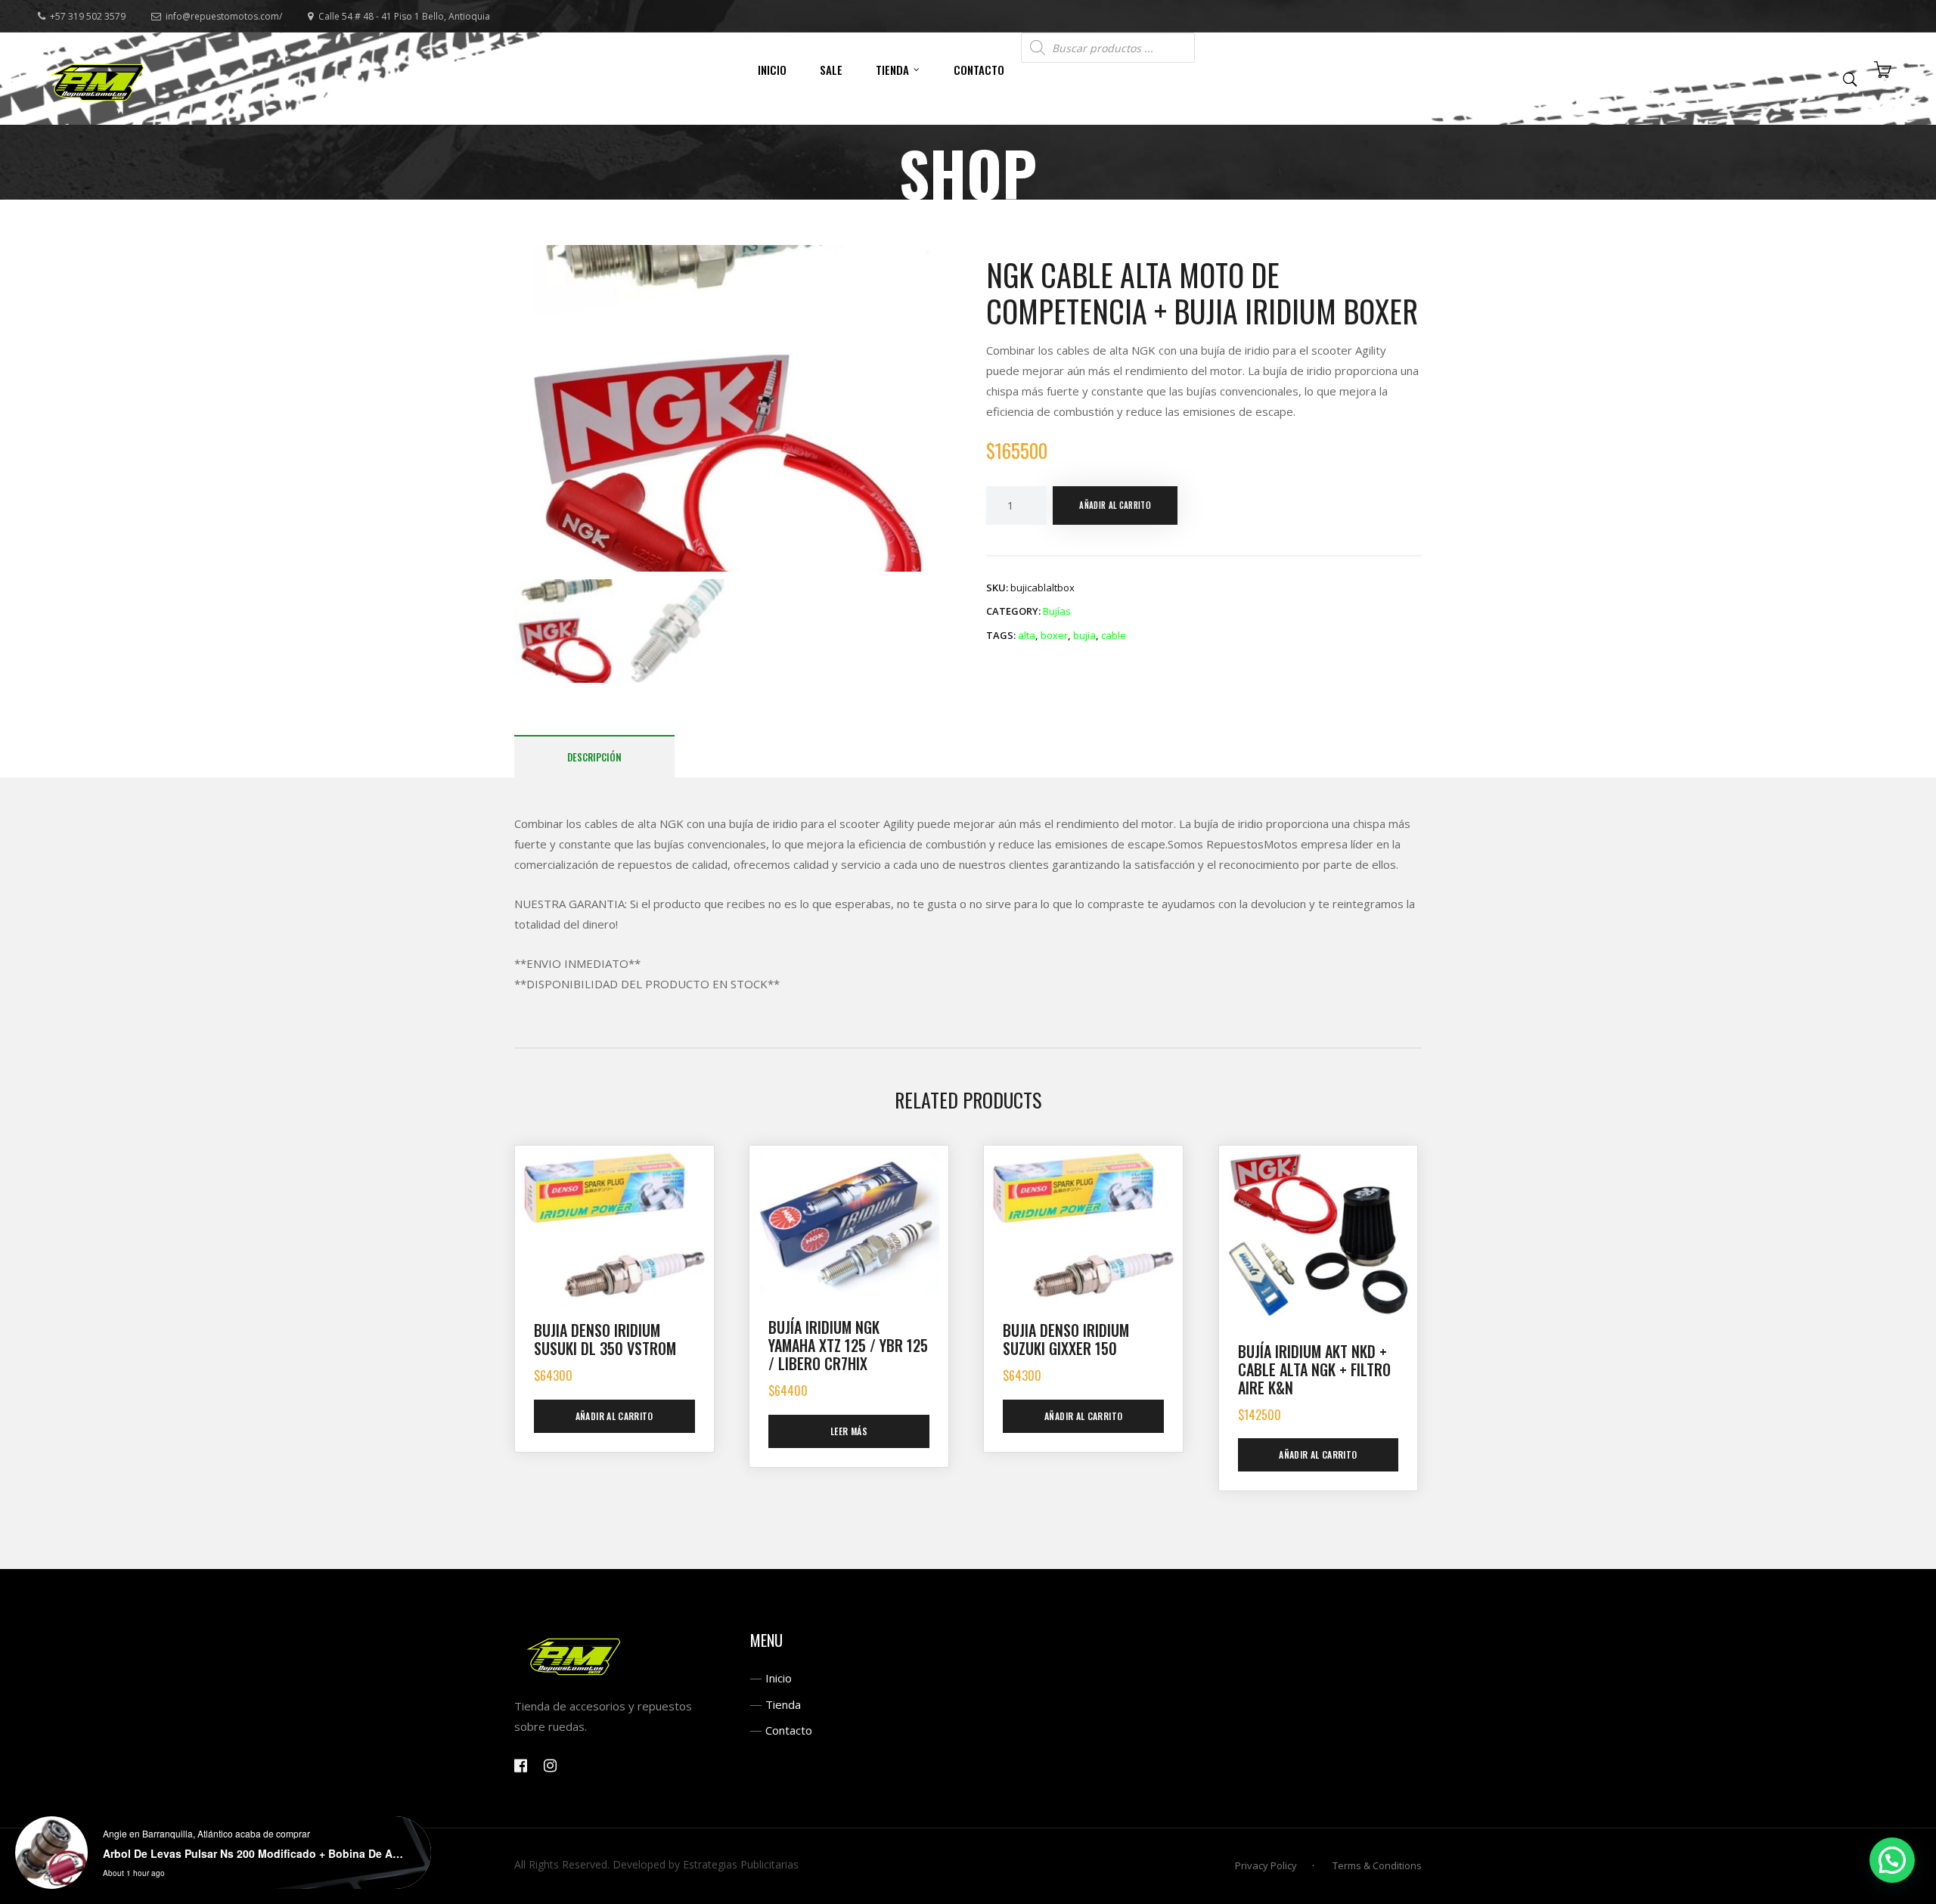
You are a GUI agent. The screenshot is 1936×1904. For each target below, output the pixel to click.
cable (1114, 635)
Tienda (783, 1704)
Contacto (789, 1730)
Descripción (594, 757)
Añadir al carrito (1115, 505)
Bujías (1057, 611)
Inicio (779, 1678)
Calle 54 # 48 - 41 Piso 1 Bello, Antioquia (404, 16)
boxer (1054, 635)
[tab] (594, 757)
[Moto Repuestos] (98, 79)
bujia (1084, 635)
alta (1027, 635)
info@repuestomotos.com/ (224, 16)
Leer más (849, 1431)
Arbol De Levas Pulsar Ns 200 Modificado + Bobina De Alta (254, 1853)
